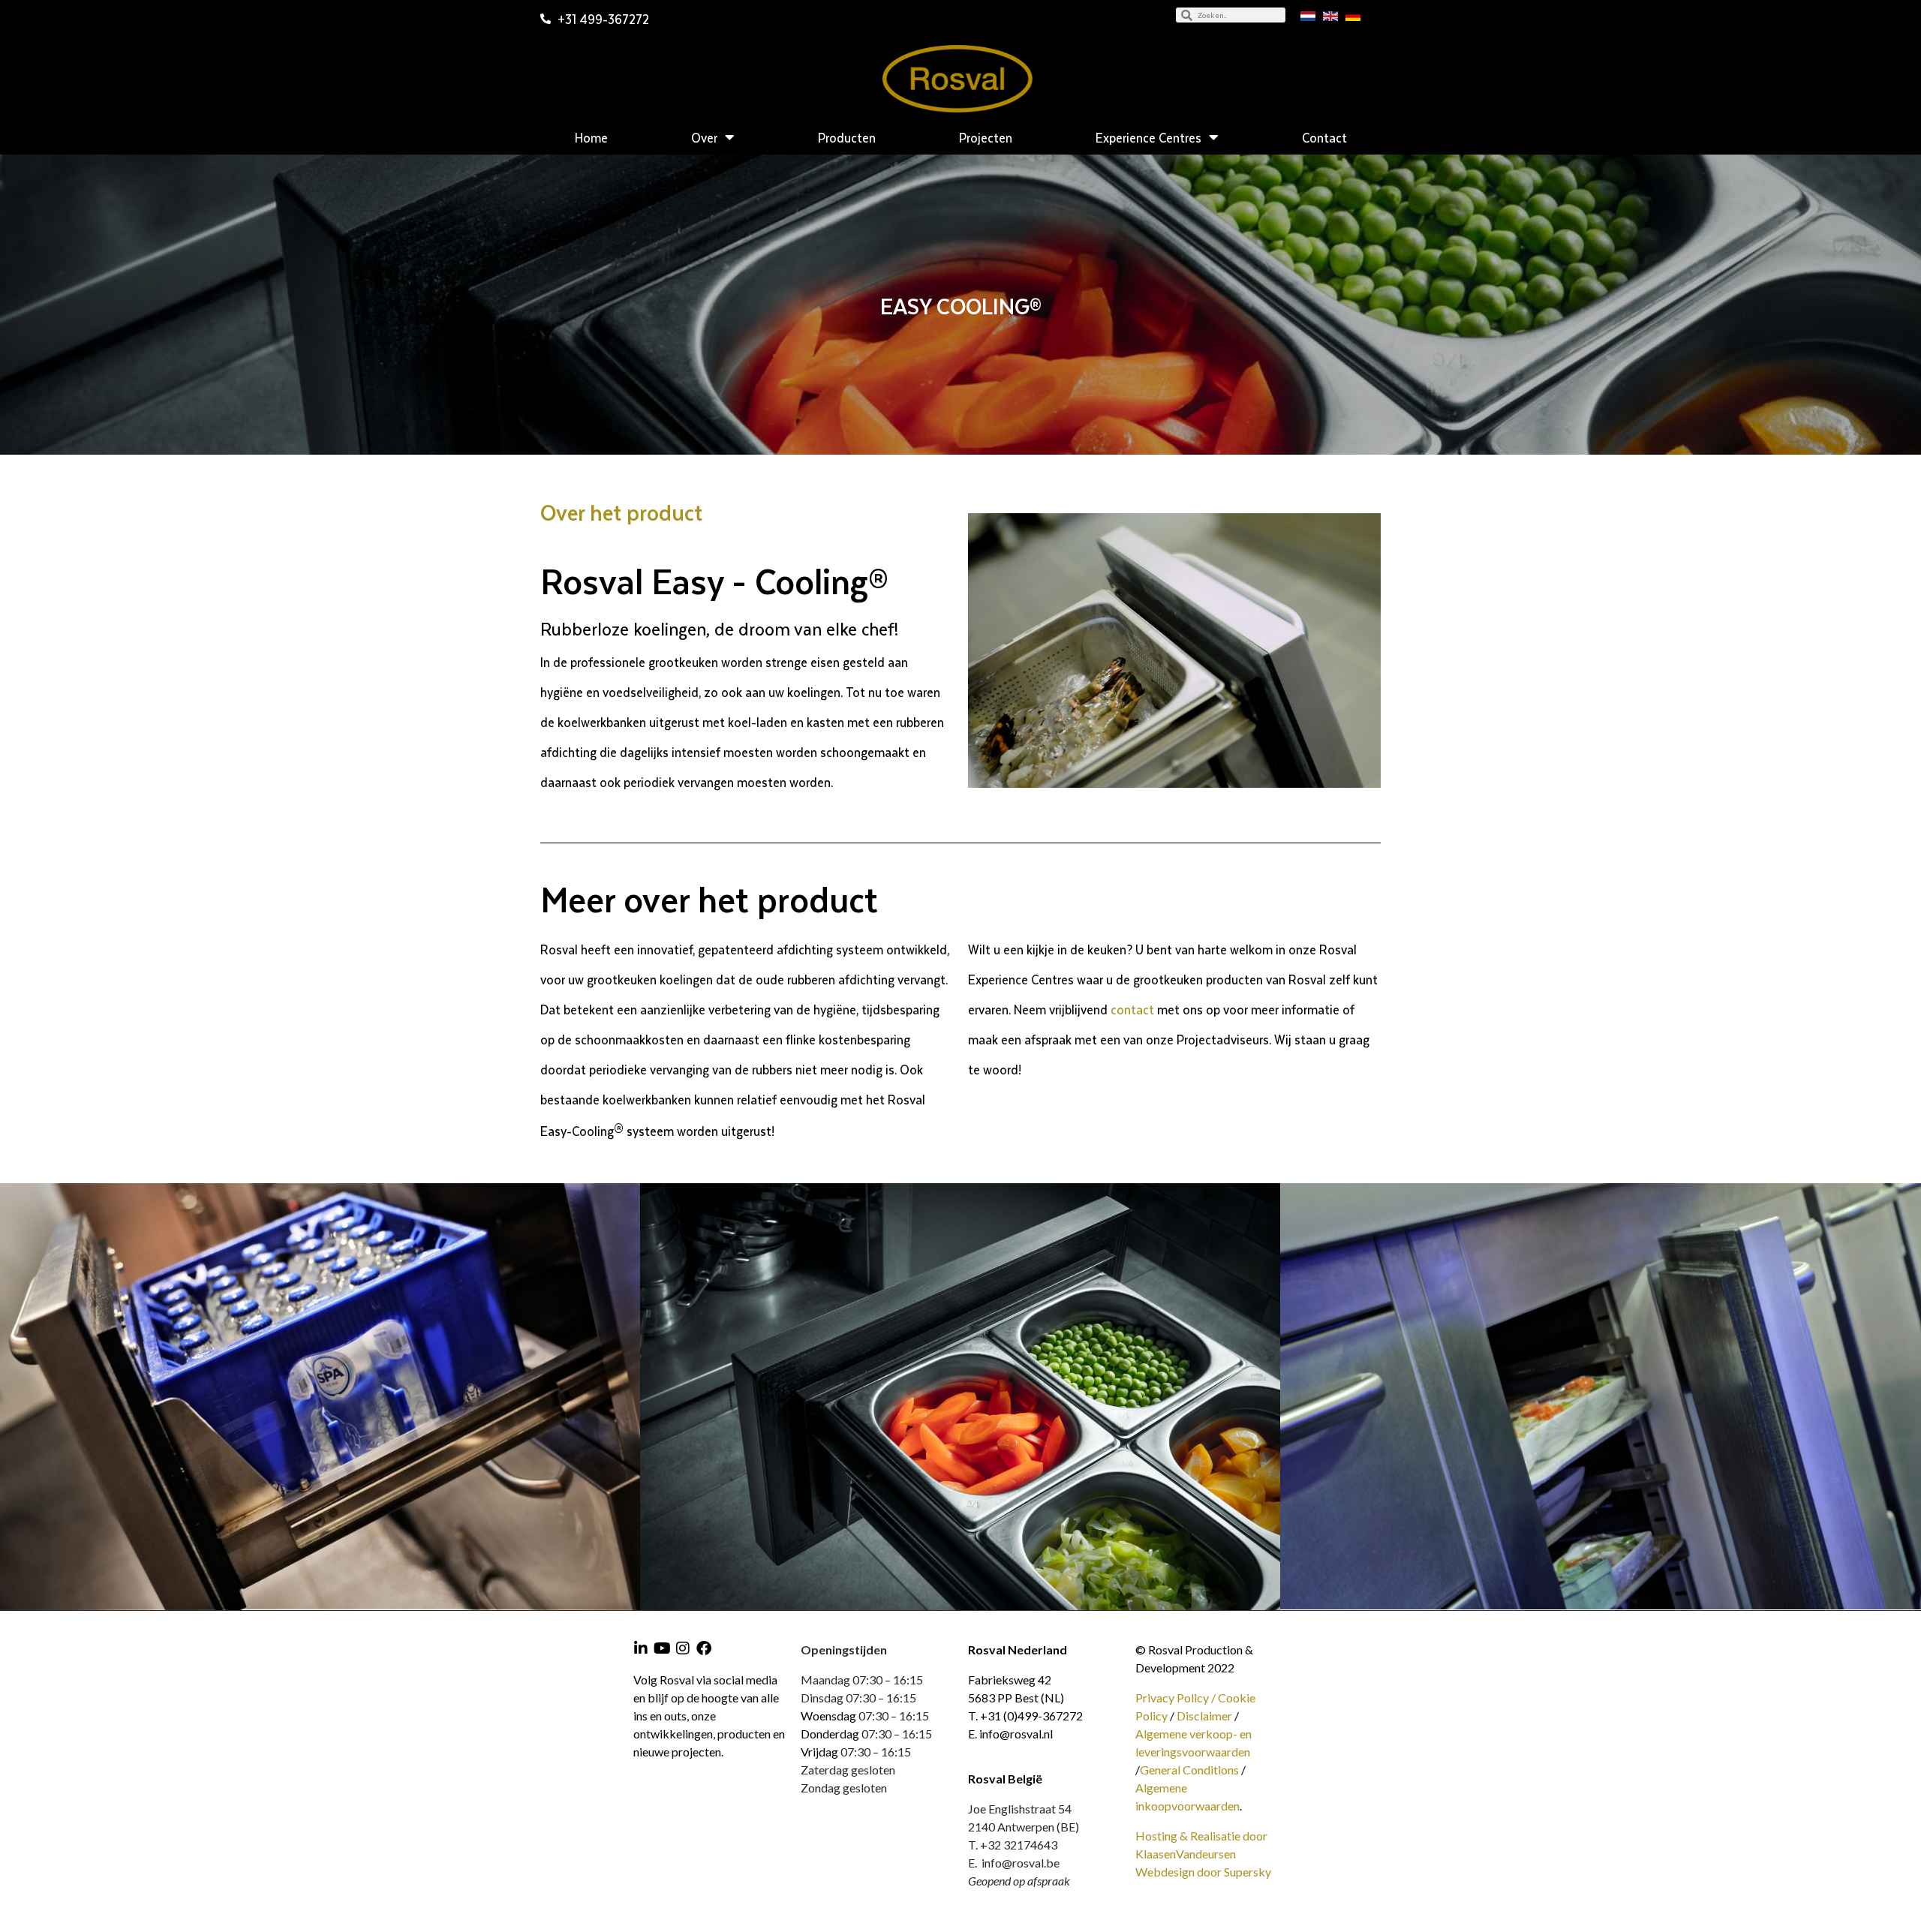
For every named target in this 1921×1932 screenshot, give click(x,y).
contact (1132, 1009)
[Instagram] (683, 1648)
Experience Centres (1148, 137)
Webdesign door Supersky (1203, 1872)
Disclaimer (1204, 1716)
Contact (1324, 137)
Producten (847, 137)
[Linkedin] (641, 1648)
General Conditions (1189, 1770)
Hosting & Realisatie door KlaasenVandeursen (1201, 1845)
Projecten (986, 137)
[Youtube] (662, 1648)
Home (591, 137)
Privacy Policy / (1177, 1698)
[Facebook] (704, 1648)
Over (704, 137)
